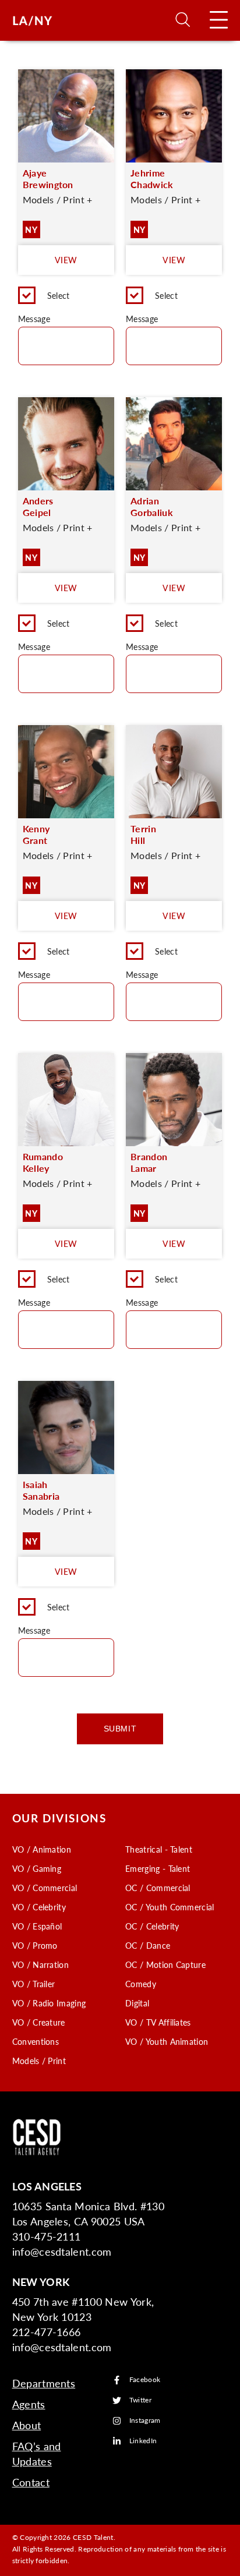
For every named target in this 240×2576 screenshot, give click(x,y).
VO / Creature (39, 2022)
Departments (44, 2383)
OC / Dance (148, 1945)
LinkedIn (143, 2441)
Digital (137, 2003)
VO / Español (37, 1926)
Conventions (36, 2041)
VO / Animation (42, 1849)
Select (59, 295)
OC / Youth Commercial (170, 1907)
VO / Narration (40, 1964)
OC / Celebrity (152, 1926)
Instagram (145, 2421)
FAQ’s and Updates (37, 2453)
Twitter (140, 2400)
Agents (29, 2404)
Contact (31, 2482)
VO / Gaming (37, 1868)
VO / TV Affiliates (158, 2022)
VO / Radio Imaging (49, 2003)
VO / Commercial (45, 1888)
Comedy (141, 1984)
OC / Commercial (158, 1888)
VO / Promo (35, 1945)
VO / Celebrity (39, 1907)
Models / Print (39, 2061)
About (27, 2425)
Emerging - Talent (158, 1868)
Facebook (145, 2380)
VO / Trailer (34, 1984)
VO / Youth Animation (167, 2041)
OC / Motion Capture (165, 1964)
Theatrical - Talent (159, 1849)
